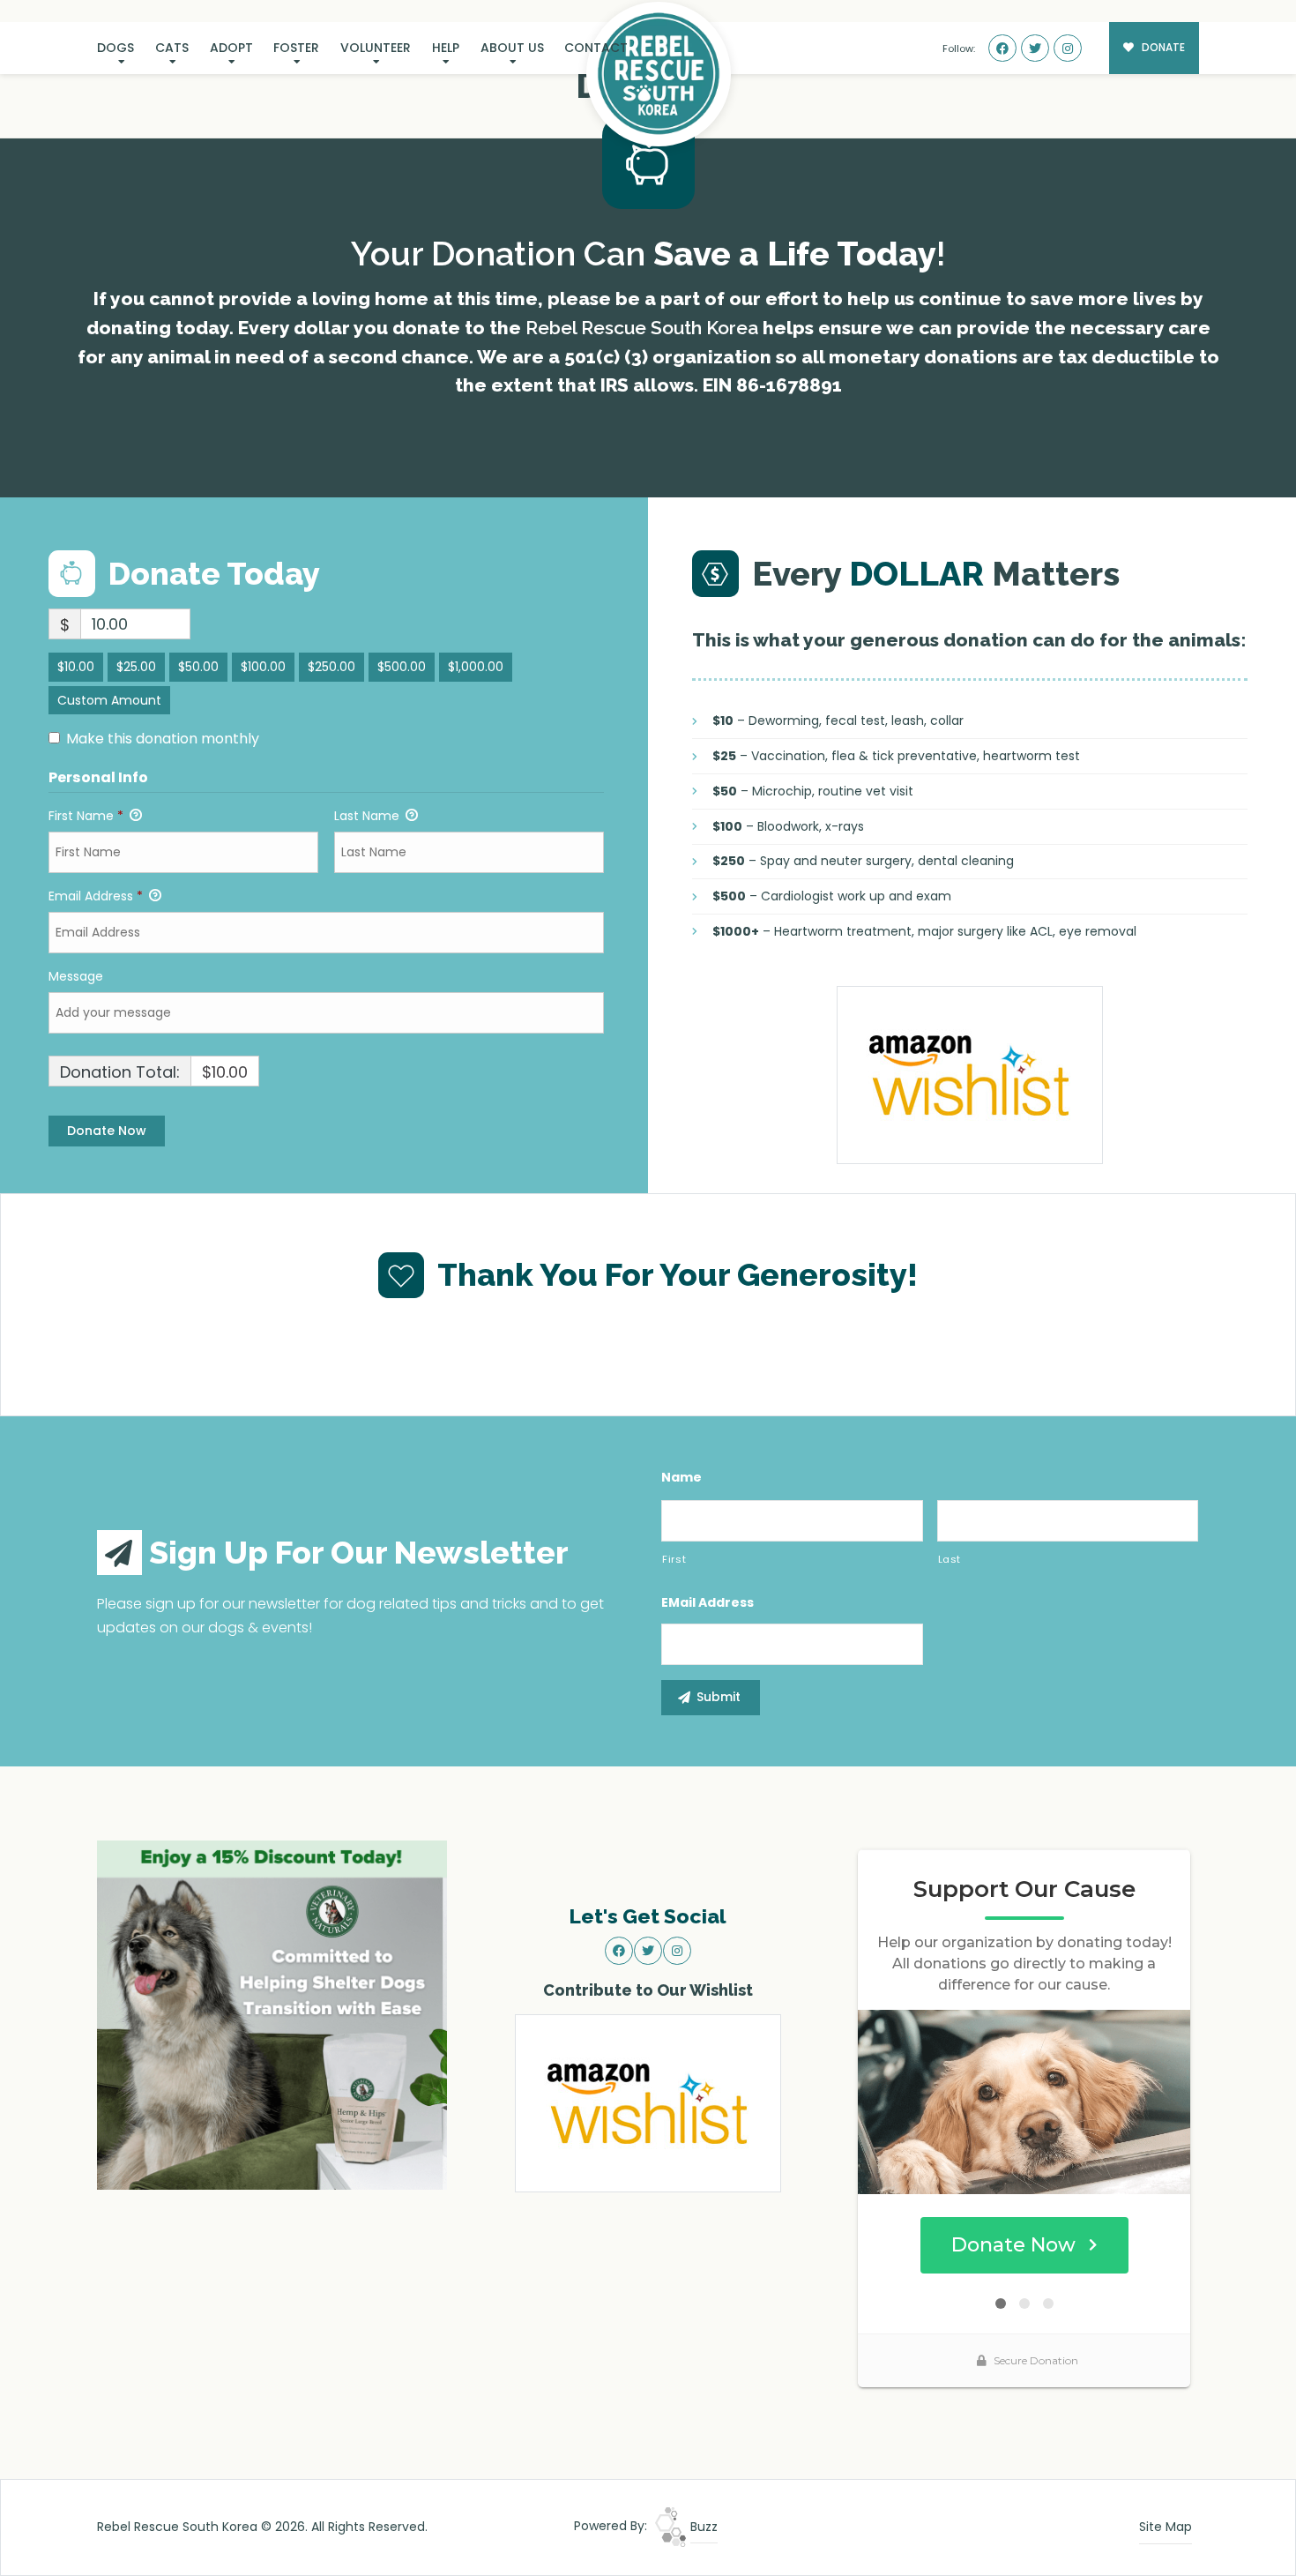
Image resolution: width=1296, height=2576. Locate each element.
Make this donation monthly (163, 739)
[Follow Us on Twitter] (1035, 49)
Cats (172, 48)
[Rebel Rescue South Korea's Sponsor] (272, 2014)
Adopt (231, 48)
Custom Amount (109, 700)
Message (76, 976)
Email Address (96, 896)
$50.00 (198, 667)
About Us (512, 48)
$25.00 (136, 667)
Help (446, 48)
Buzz (702, 2527)
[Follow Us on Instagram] (1068, 49)
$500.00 (402, 667)
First (674, 1559)
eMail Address (708, 1602)
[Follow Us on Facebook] (1002, 49)
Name (682, 1477)
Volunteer (376, 48)
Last (950, 1559)
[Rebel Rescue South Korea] (659, 74)
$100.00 (263, 667)
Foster (296, 48)
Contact (596, 48)
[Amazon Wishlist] (970, 1074)
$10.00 (76, 667)
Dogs (115, 48)
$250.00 (331, 667)
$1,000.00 (476, 667)
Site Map (1166, 2527)
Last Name (369, 816)
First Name (86, 816)
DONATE (1162, 48)
